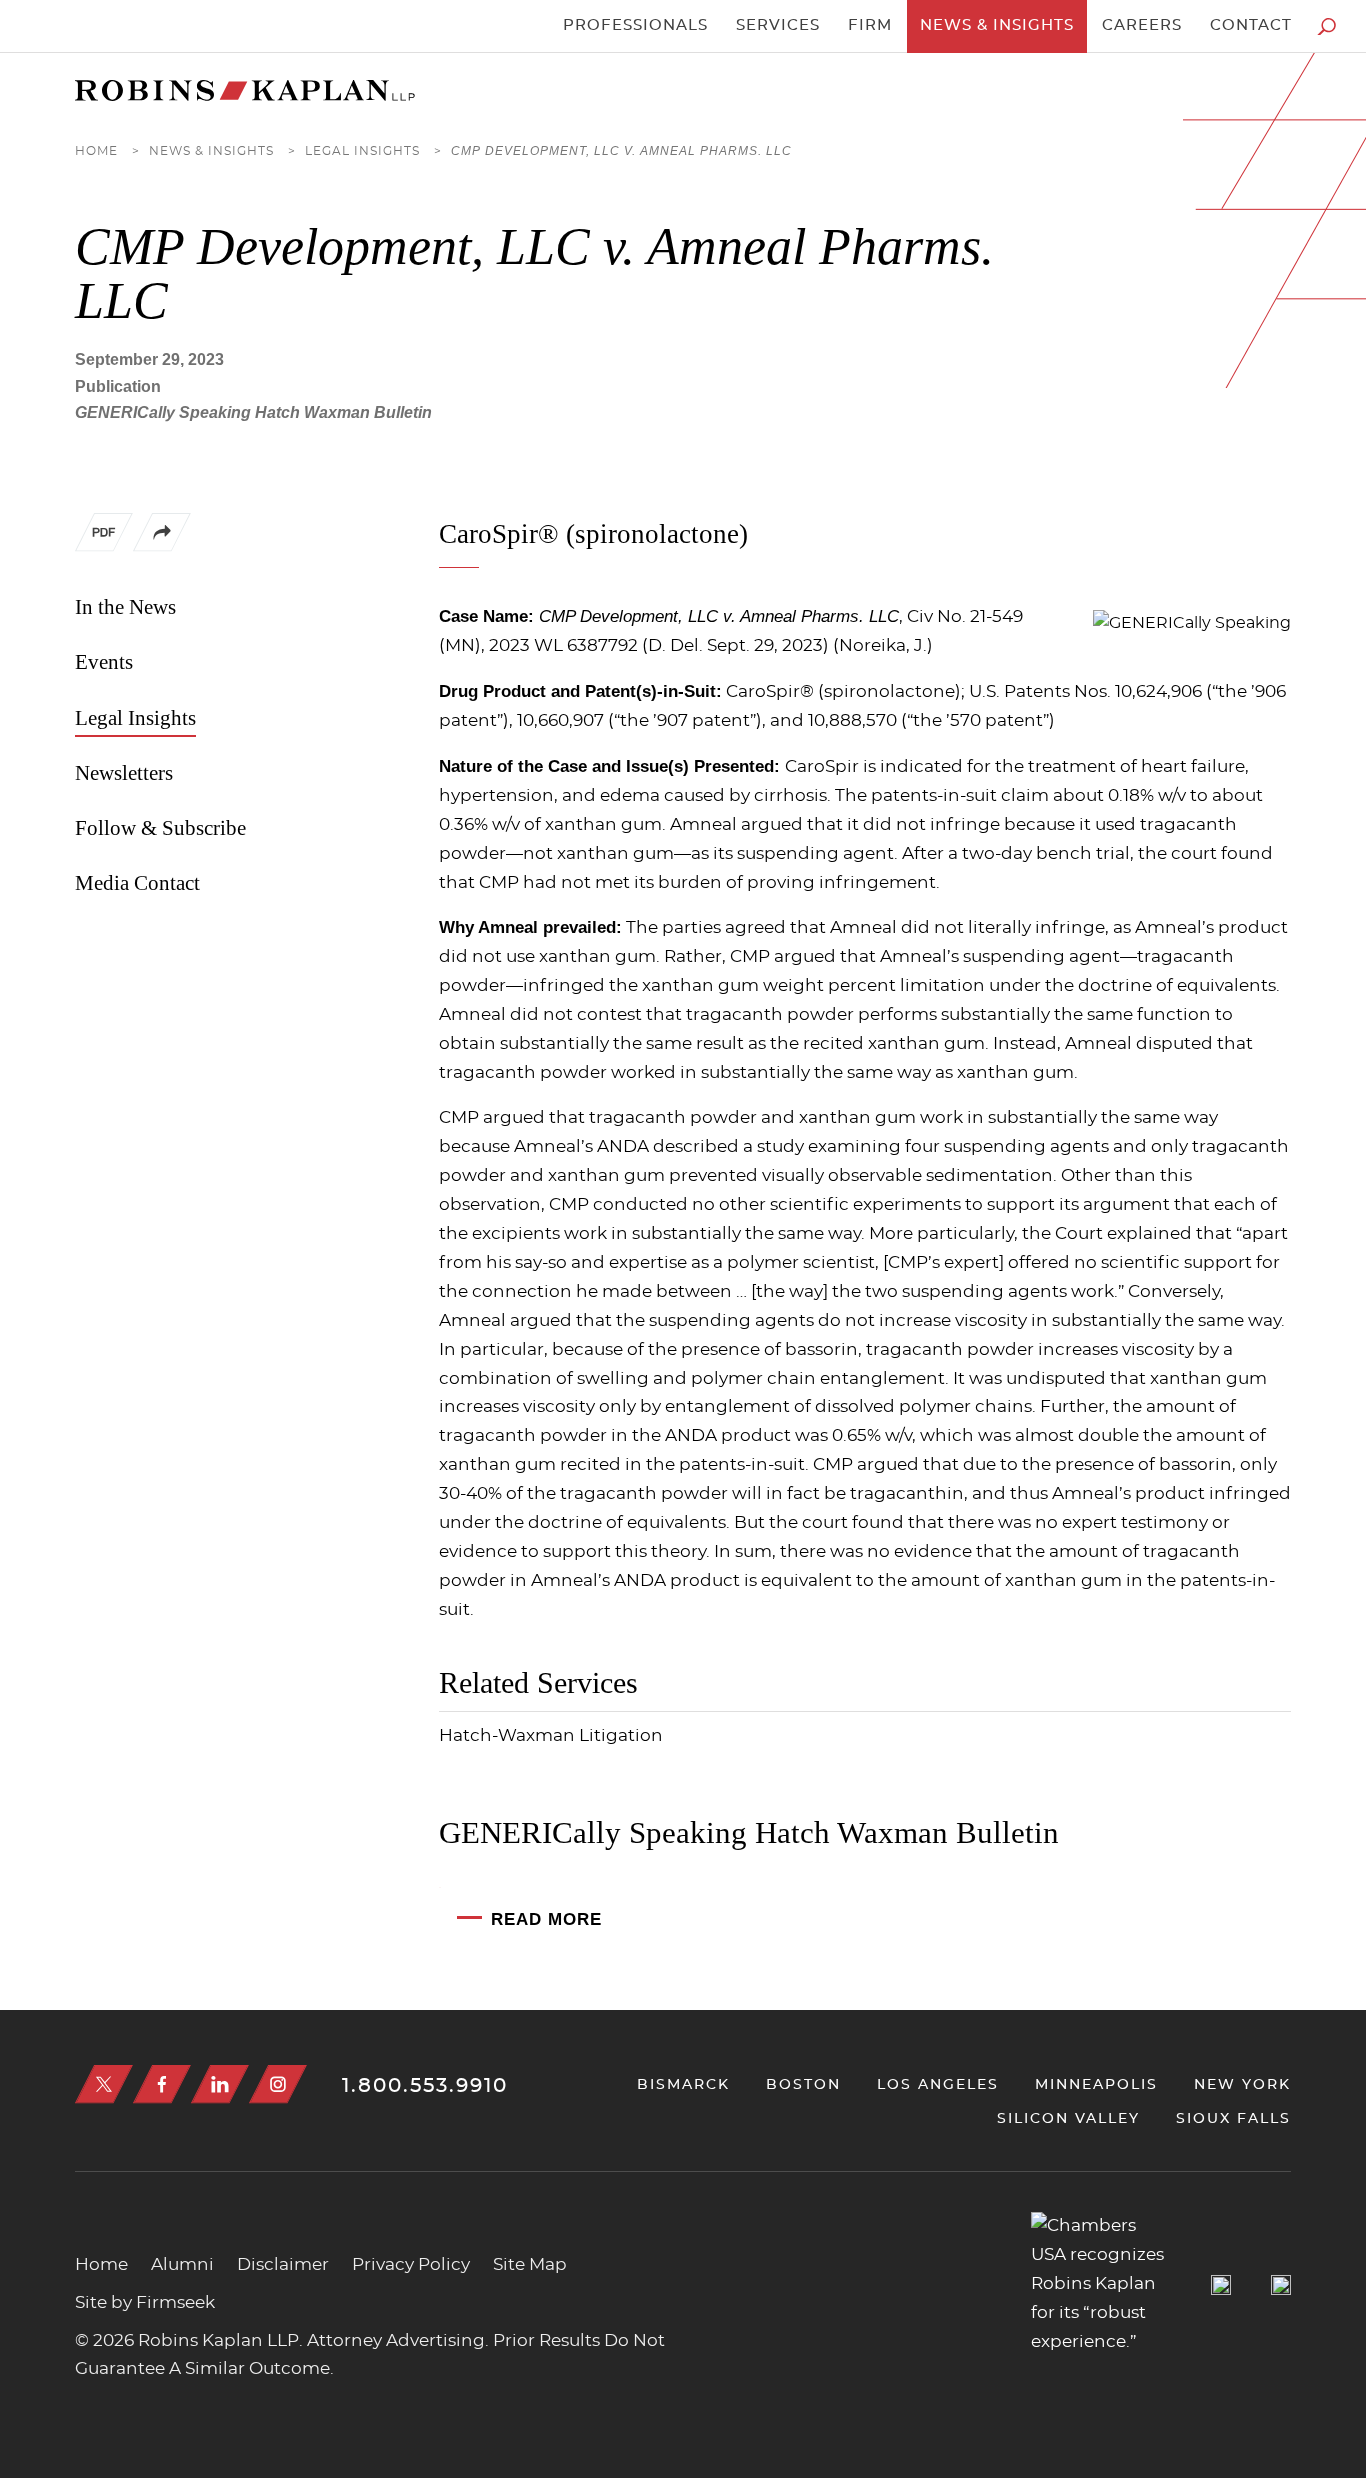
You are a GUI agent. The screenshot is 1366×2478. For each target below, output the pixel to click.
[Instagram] (278, 2084)
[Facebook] (162, 2084)
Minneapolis (1096, 2084)
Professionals (635, 25)
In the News (125, 607)
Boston (803, 2084)
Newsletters (124, 773)
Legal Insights (362, 151)
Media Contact (137, 883)
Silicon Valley (1068, 2118)
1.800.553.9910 (425, 2086)
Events (104, 662)
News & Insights (997, 25)
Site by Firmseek (145, 2303)
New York (1242, 2084)
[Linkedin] (220, 2084)
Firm (870, 25)
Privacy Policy (411, 2265)
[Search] (1326, 26)
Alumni (182, 2265)
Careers (1142, 25)
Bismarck (683, 2084)
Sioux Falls (1233, 2118)
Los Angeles (938, 2084)
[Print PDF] (104, 537)
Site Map (530, 2265)
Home (96, 151)
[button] (162, 547)
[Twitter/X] (104, 2084)
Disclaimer (283, 2265)
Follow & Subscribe (160, 828)
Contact (1251, 25)
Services (778, 25)
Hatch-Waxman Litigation (551, 1735)
